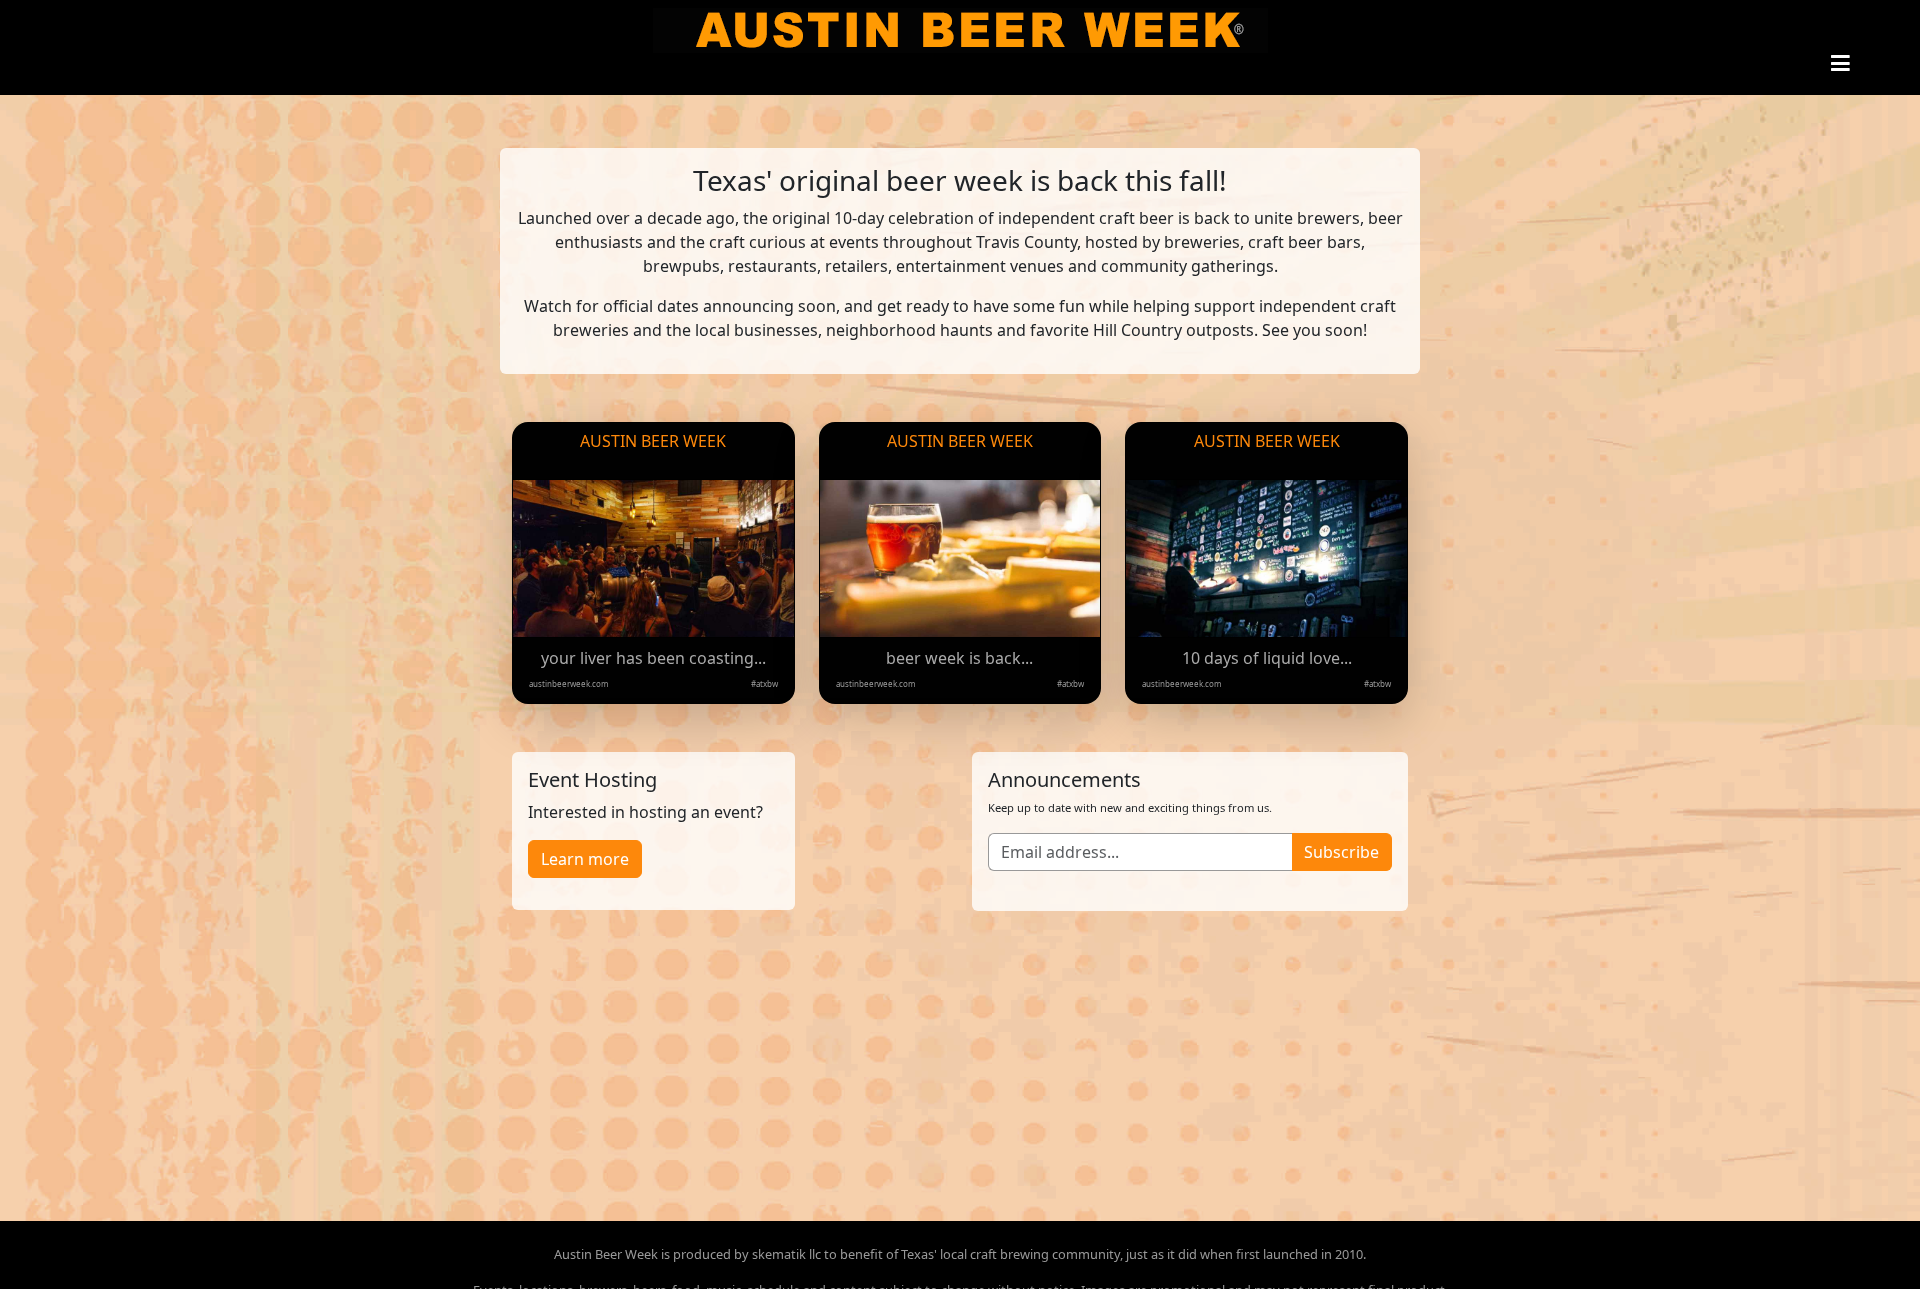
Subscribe (1341, 852)
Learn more (585, 859)
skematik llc (786, 1254)
